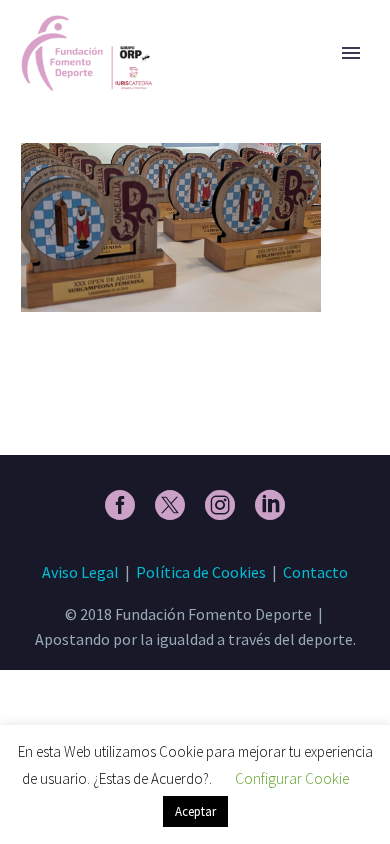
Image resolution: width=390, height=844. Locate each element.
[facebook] (120, 505)
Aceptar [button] (195, 811)
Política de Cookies (201, 572)
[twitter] (170, 505)
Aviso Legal (80, 572)
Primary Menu (351, 53)
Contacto (315, 572)
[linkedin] (270, 505)
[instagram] (220, 505)
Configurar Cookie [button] (292, 778)
